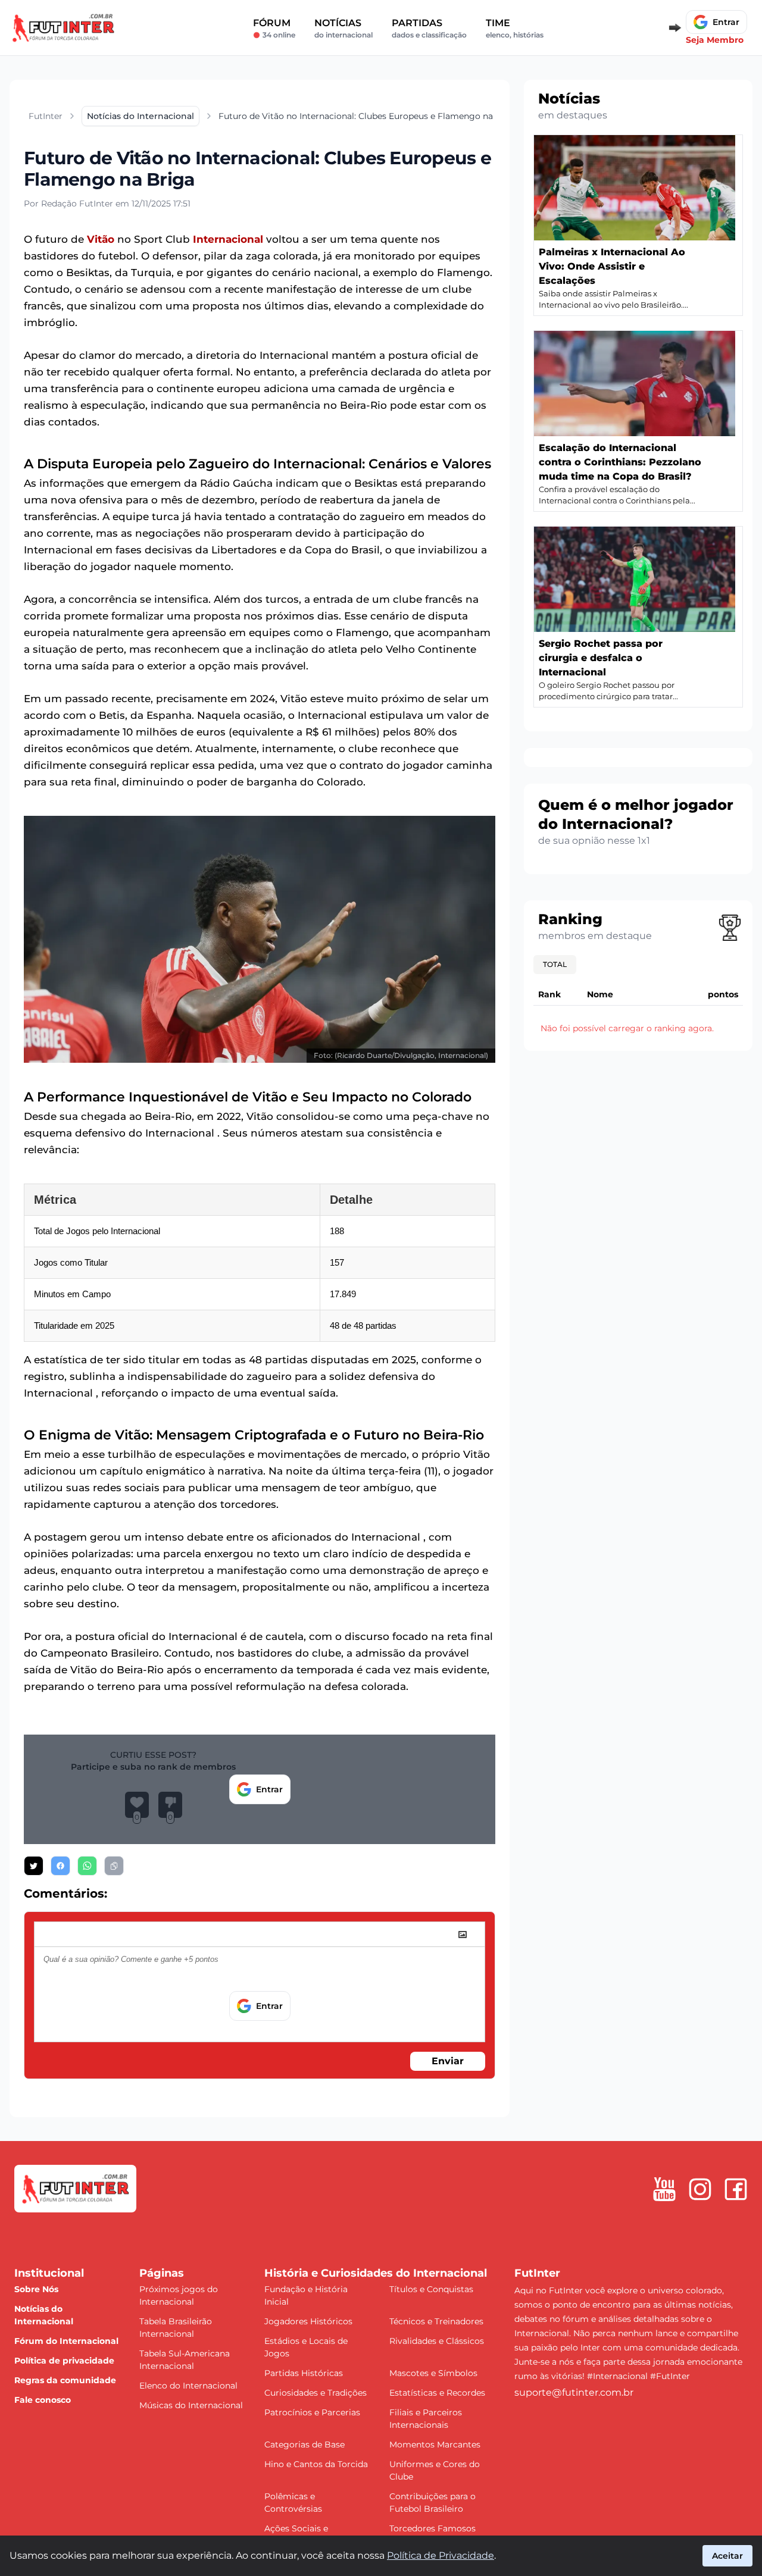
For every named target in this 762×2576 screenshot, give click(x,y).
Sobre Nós (36, 2289)
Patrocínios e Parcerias (312, 2412)
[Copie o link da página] (114, 1866)
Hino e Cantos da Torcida (316, 2464)
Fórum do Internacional (66, 2341)
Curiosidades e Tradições (316, 2393)
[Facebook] (736, 2189)
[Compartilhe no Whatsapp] (87, 1866)
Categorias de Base (305, 2444)
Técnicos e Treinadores (436, 2321)
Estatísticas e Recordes (437, 2393)
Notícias (343, 28)
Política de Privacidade (441, 2555)
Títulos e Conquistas (431, 2289)
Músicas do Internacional (191, 2405)
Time (515, 28)
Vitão (101, 239)
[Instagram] (700, 2189)
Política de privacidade (64, 2361)
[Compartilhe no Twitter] (34, 1866)
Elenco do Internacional (188, 2386)
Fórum (274, 28)
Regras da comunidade (65, 2380)
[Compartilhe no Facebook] (60, 1866)
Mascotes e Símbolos (433, 2373)
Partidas (429, 28)
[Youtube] (664, 2189)
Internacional (228, 239)
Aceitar (727, 2556)
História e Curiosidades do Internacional (376, 2273)
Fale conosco (43, 2400)
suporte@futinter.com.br (574, 2392)
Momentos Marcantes (435, 2444)
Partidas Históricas (304, 2373)
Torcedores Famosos (432, 2528)
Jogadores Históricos (308, 2321)
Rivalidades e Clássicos (437, 2341)
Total (555, 964)
